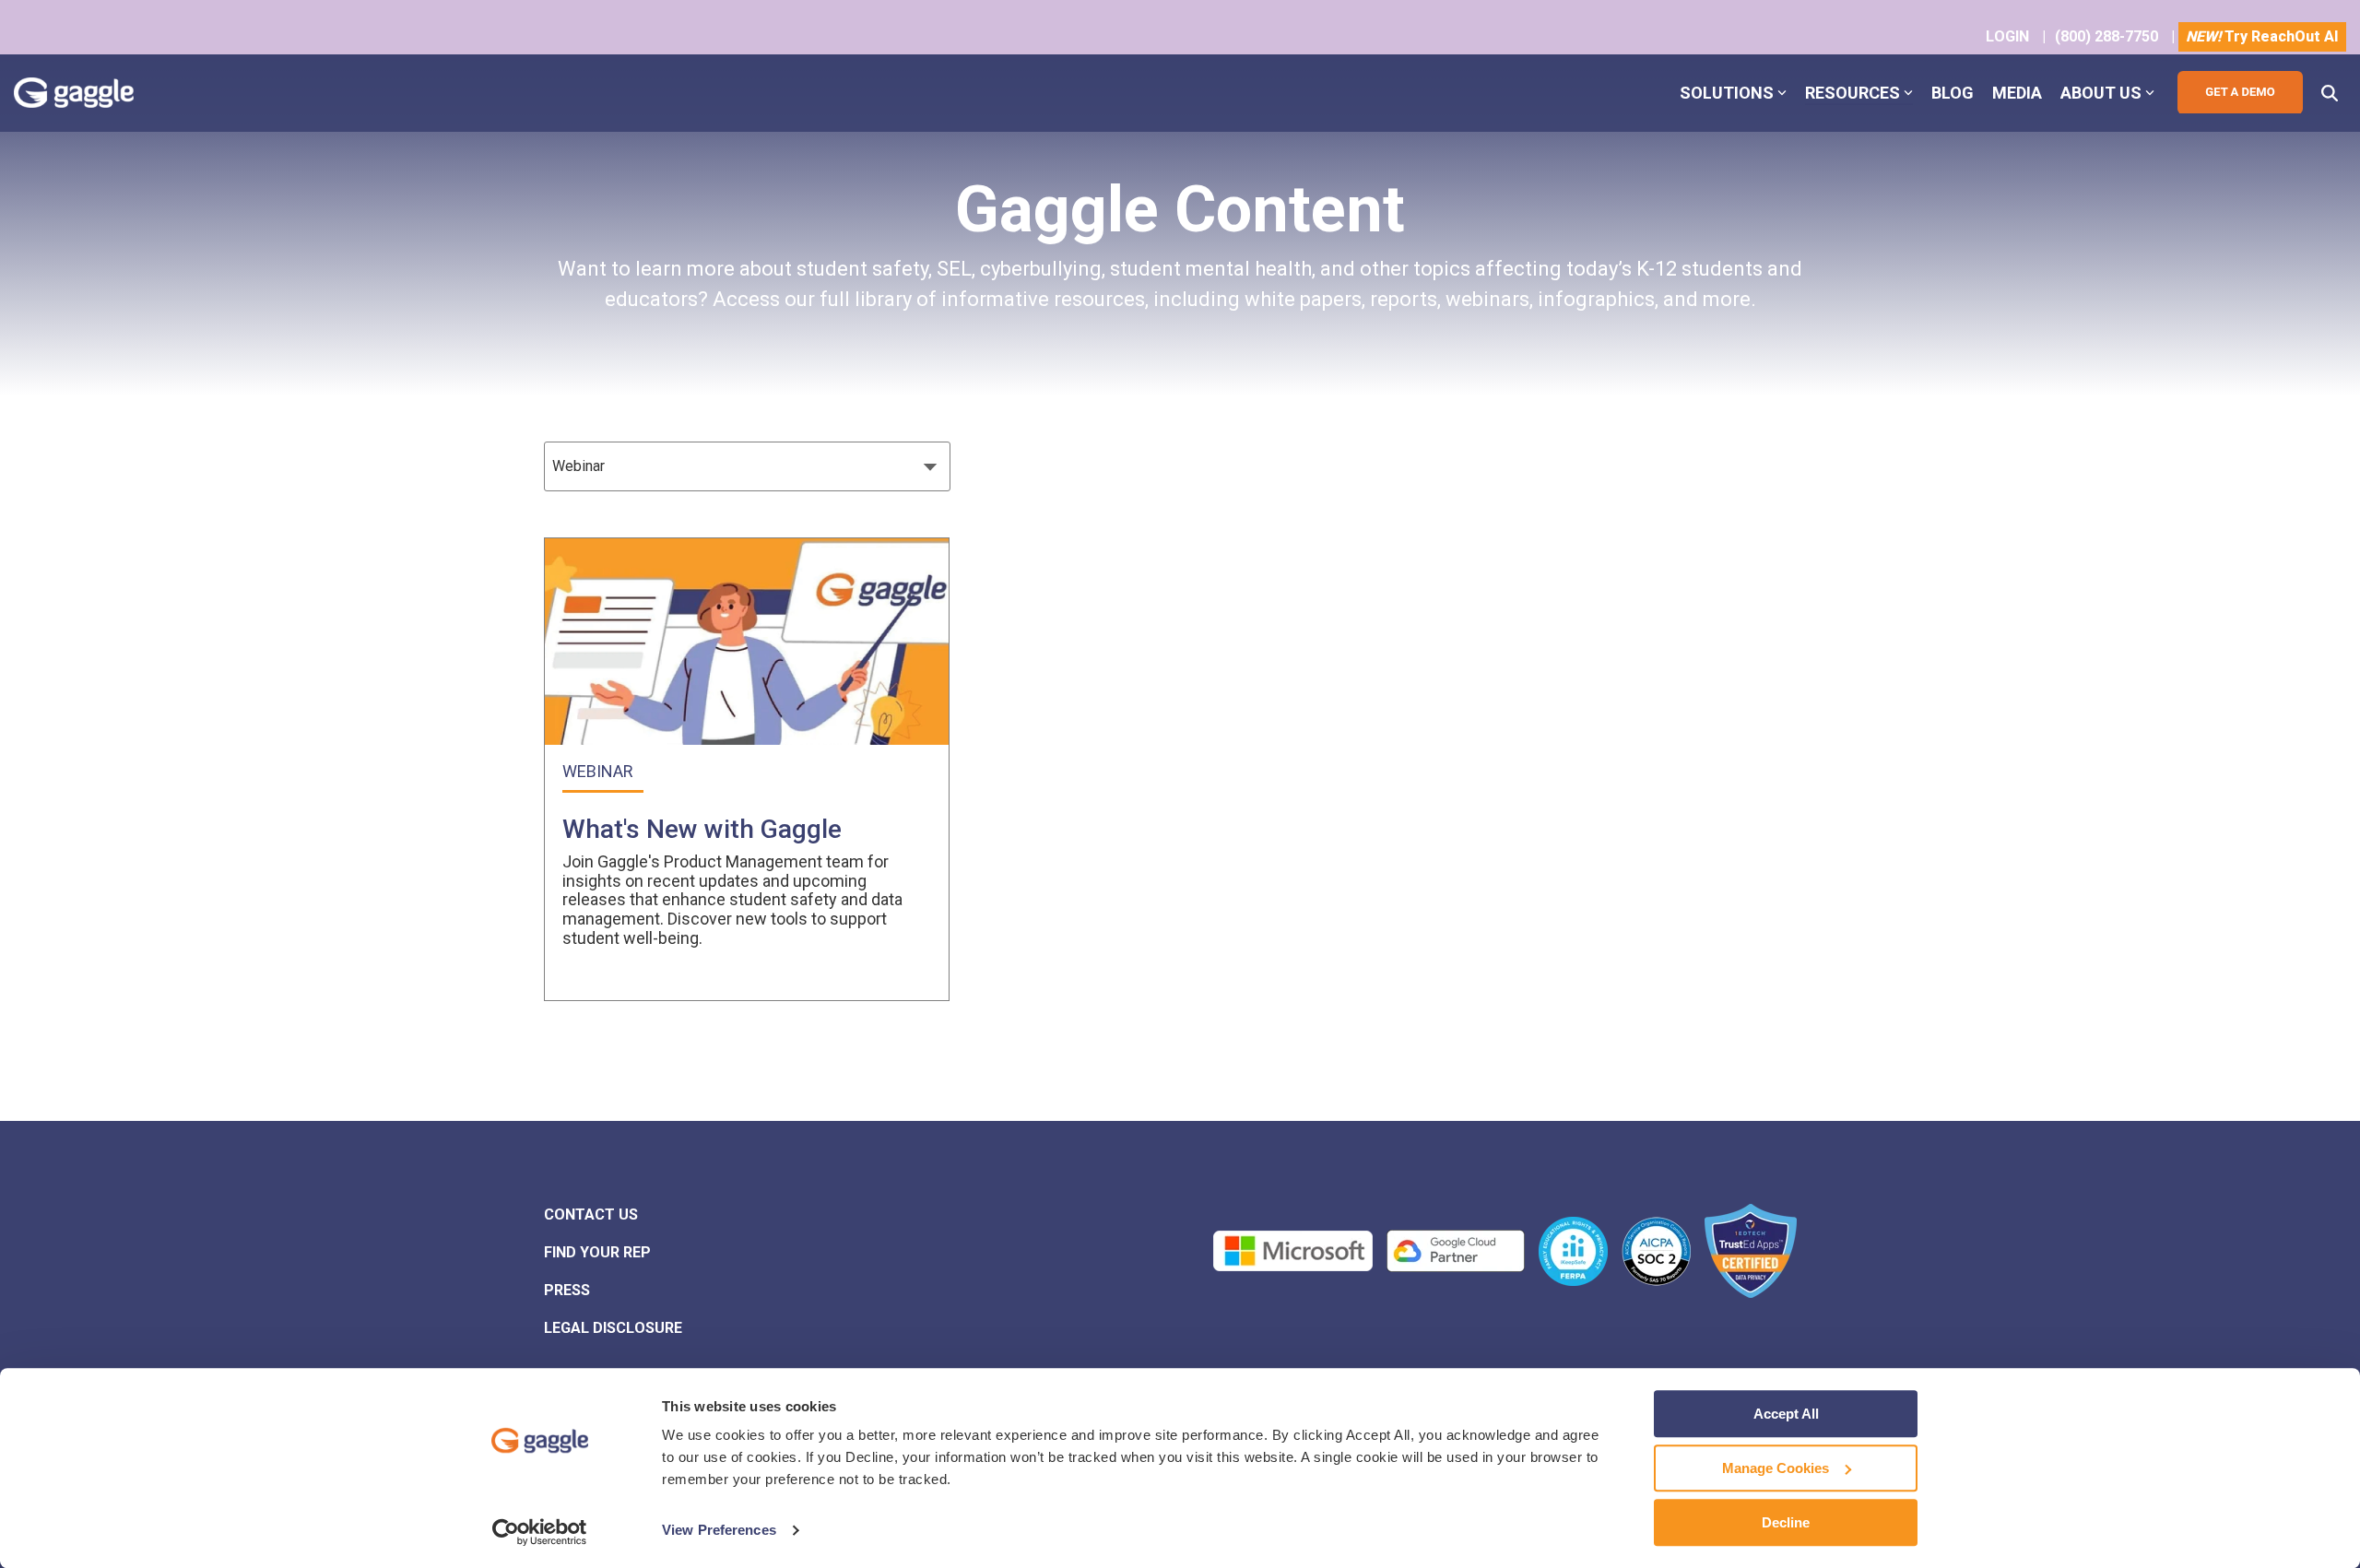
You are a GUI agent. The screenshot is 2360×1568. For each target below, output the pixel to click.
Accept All (1786, 1414)
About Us (2101, 93)
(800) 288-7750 (2106, 36)
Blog (1953, 93)
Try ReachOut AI (2262, 36)
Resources (1853, 93)
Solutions (1727, 93)
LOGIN (2007, 36)
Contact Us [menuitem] (591, 1214)
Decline (1786, 1522)
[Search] (2330, 93)
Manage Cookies (1776, 1468)
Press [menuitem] (567, 1290)
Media (2017, 93)
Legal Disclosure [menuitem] (613, 1328)
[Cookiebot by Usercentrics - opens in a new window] (540, 1532)
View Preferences (719, 1531)
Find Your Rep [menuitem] (597, 1252)
